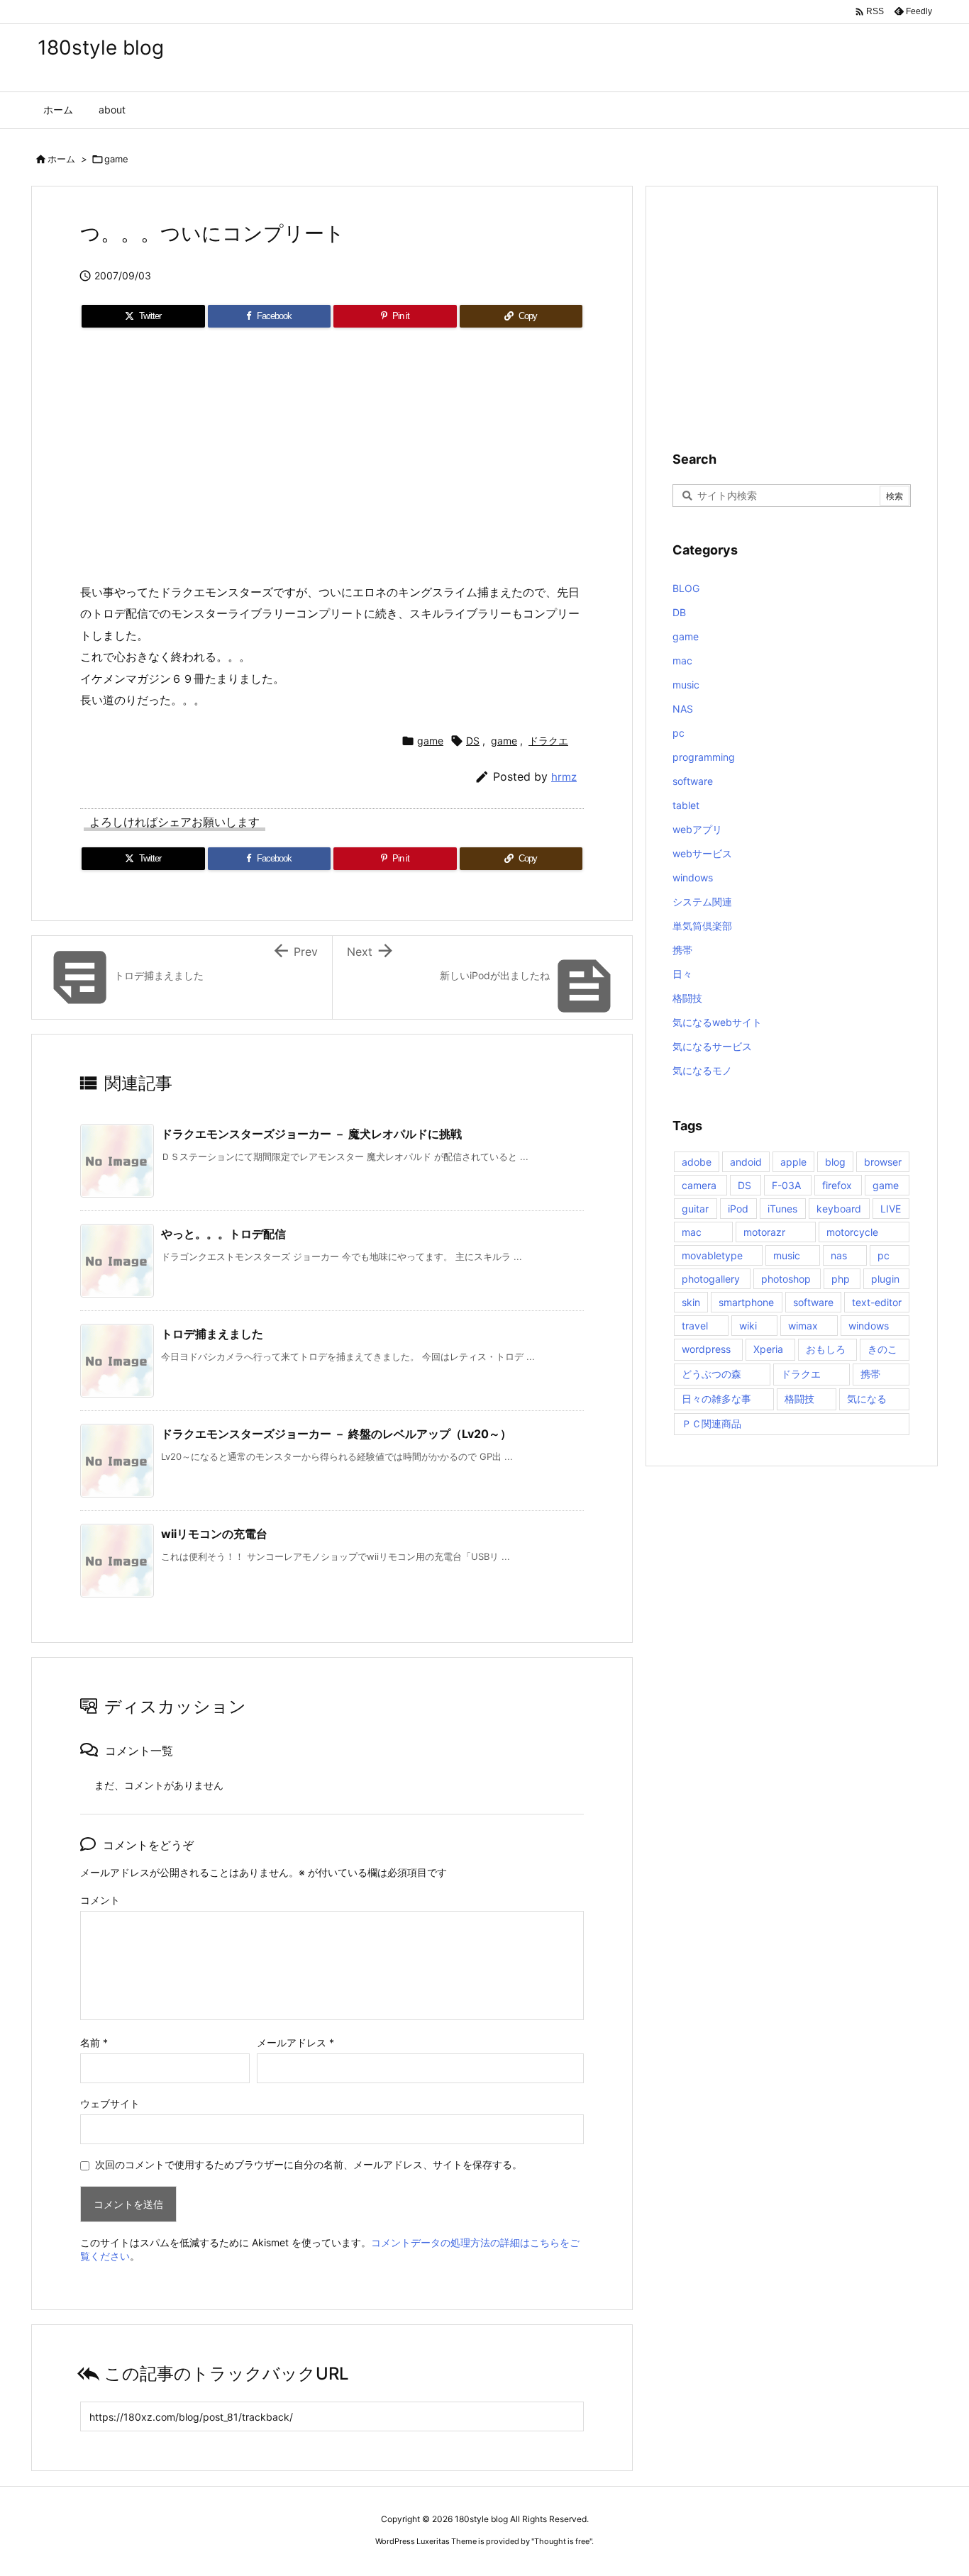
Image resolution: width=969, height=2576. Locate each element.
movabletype (712, 1255)
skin (691, 1302)
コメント (100, 1900)
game (116, 159)
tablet (686, 805)
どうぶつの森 (711, 1374)
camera (699, 1185)
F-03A (786, 1185)
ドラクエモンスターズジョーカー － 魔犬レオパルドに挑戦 (311, 1134)
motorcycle (852, 1232)
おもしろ (826, 1349)
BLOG (686, 588)
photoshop (786, 1279)
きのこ (882, 1349)
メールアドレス (295, 2042)
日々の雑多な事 (716, 1399)
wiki (748, 1326)
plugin (885, 1279)
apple (793, 1162)
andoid (746, 1162)
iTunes (782, 1209)
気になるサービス (712, 1046)
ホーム (61, 159)
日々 (682, 974)
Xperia (768, 1349)
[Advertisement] (332, 461)
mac (682, 660)
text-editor (877, 1302)
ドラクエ (548, 741)
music (686, 685)
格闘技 (687, 998)
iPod (738, 1209)
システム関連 (702, 902)
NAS (683, 709)
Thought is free (562, 2541)
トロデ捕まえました (212, 1334)
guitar (695, 1209)
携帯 (682, 950)
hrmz (564, 777)
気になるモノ (702, 1070)
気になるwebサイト (717, 1022)
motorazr (764, 1232)
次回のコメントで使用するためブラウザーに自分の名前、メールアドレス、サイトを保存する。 (309, 2164)
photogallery (711, 1279)
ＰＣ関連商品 (711, 1423)
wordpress (706, 1349)
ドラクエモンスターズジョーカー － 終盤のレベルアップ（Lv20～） (336, 1434)
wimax (803, 1326)
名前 (94, 2042)
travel (695, 1326)
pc (679, 733)
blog (835, 1162)
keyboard (839, 1209)
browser (883, 1162)
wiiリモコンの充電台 (214, 1534)
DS (473, 741)
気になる (867, 1399)
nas (839, 1255)
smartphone (746, 1302)
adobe (697, 1162)
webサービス (702, 853)
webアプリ (697, 829)
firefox (837, 1185)
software (693, 781)
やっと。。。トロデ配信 (223, 1234)
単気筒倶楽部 (702, 926)
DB (679, 612)
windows (693, 877)
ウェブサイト (110, 2103)
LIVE (891, 1209)
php (841, 1279)
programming (704, 757)
